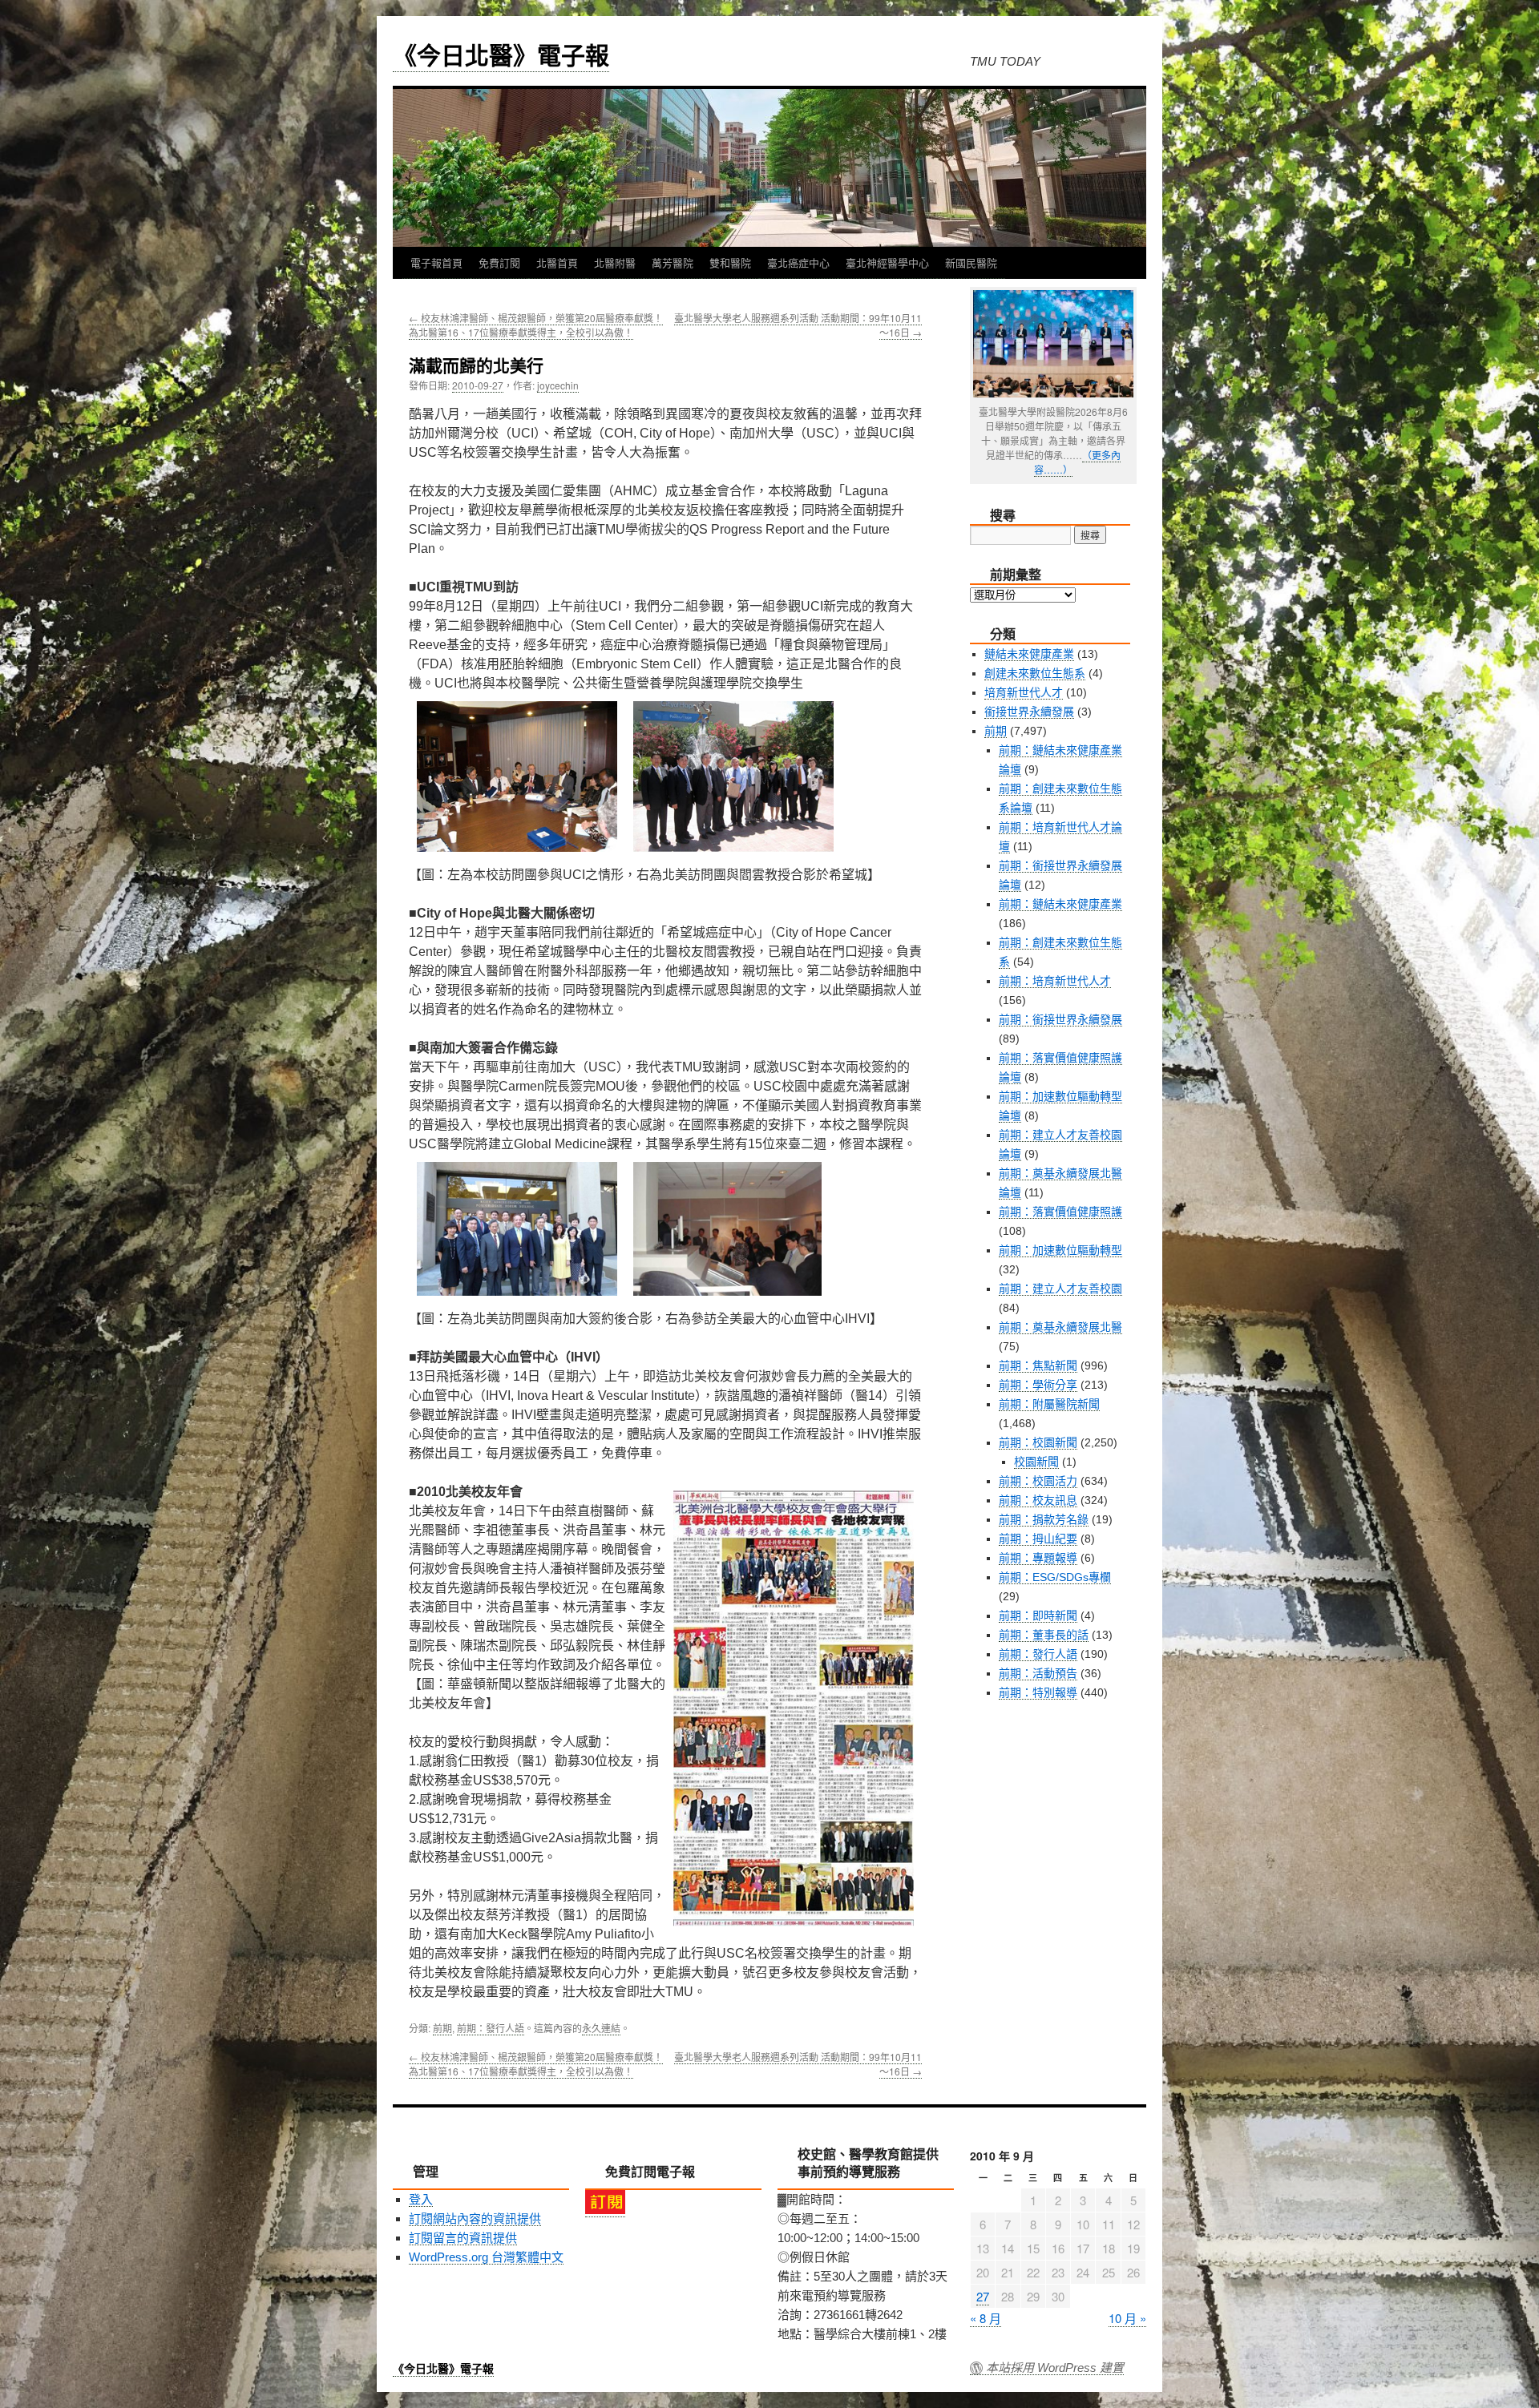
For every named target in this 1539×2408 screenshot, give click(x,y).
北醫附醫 (615, 262)
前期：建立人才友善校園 (1060, 1289)
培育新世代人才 (1024, 692)
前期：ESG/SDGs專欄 (1055, 1577)
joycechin (558, 385)
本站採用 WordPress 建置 (1055, 2368)
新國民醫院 (971, 262)
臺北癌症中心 (798, 262)
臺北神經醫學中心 (887, 262)
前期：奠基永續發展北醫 (1060, 1327)
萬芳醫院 (673, 262)
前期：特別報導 (1038, 1692)
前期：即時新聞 (1038, 1615)
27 (983, 2296)
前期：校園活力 (1038, 1481)
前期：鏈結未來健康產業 (1060, 904)
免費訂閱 (499, 262)
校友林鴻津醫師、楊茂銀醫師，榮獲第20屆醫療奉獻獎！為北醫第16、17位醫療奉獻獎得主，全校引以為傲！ (536, 325)
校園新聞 (1036, 1462)
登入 (421, 2199)
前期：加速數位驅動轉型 (1060, 1250)
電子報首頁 (436, 262)
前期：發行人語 (491, 2028)
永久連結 (601, 2028)
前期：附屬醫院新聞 (1049, 1404)
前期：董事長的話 (1044, 1635)
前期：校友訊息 (1038, 1500)
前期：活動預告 (1038, 1673)
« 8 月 (986, 2318)
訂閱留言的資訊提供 (463, 2238)
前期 (442, 2028)
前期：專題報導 (1038, 1558)
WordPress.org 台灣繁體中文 (486, 2257)
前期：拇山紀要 (1038, 1539)
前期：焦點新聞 (1038, 1365)
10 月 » (1127, 2318)
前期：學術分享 (1038, 1385)
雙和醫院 (730, 262)
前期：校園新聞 (1038, 1442)
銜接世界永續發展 (1029, 712)
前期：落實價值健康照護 (1060, 1212)
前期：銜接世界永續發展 (1060, 1019)
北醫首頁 (557, 262)
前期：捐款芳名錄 (1044, 1519)
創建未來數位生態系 (1035, 673)
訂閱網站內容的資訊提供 (475, 2218)
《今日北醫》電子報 (501, 54)
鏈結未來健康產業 (1029, 654)
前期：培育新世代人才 (1055, 981)
